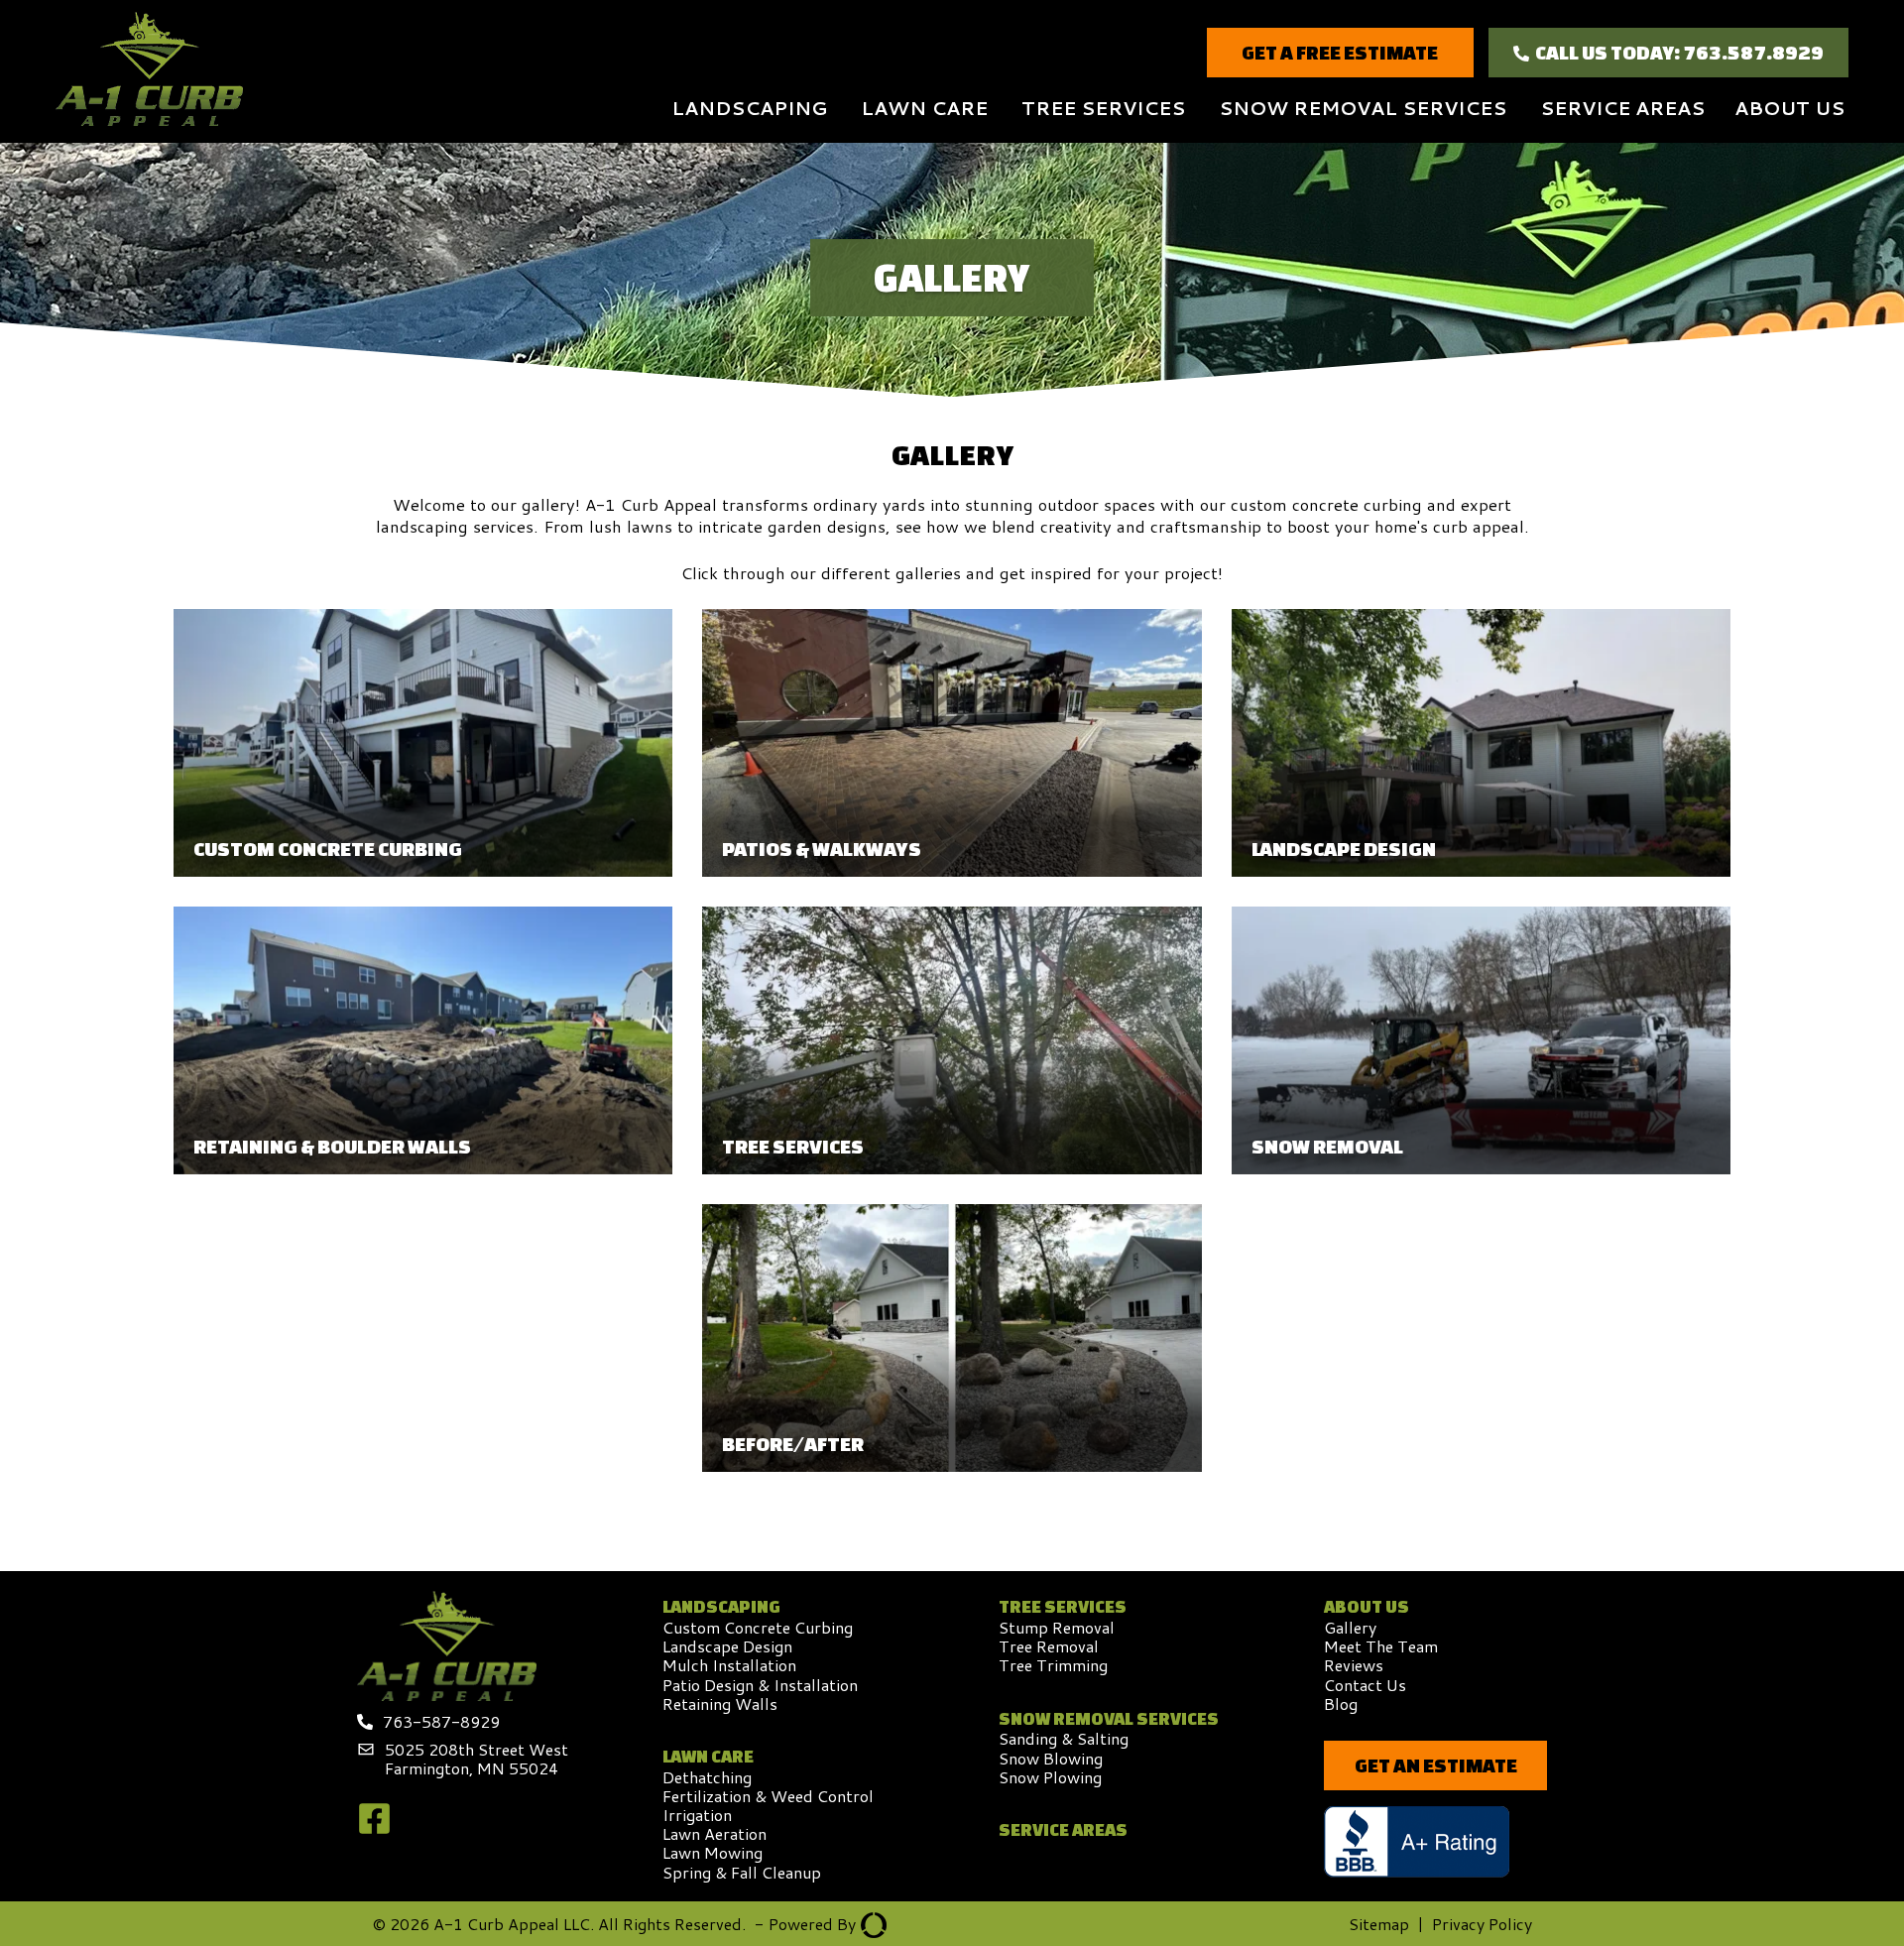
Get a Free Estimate (1340, 52)
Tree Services (1103, 108)
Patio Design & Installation (760, 1685)
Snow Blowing (1051, 1758)
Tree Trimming (1053, 1665)
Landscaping (749, 108)
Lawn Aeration (714, 1833)
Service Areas (1622, 108)
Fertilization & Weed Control (768, 1796)
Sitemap (1379, 1924)
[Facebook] (374, 1829)
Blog (1341, 1703)
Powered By (805, 1924)
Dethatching (707, 1777)
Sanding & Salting (1064, 1738)
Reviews (1354, 1665)
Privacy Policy (1482, 1924)
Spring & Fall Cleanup (742, 1872)
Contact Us (1365, 1685)
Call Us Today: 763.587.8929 (1679, 52)
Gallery (1350, 1627)
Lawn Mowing (713, 1852)
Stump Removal (1057, 1627)
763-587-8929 (441, 1721)
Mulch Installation (729, 1665)
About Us (1789, 108)
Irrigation (697, 1815)
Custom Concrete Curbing (758, 1627)
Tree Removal (1049, 1646)
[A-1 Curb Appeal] (447, 1695)
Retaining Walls (720, 1703)
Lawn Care (924, 108)
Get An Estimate (1436, 1765)
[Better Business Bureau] (1435, 1843)
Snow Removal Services (1363, 108)
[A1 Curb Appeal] (149, 71)
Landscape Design (727, 1646)
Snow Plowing (1050, 1777)
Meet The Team (1381, 1646)
